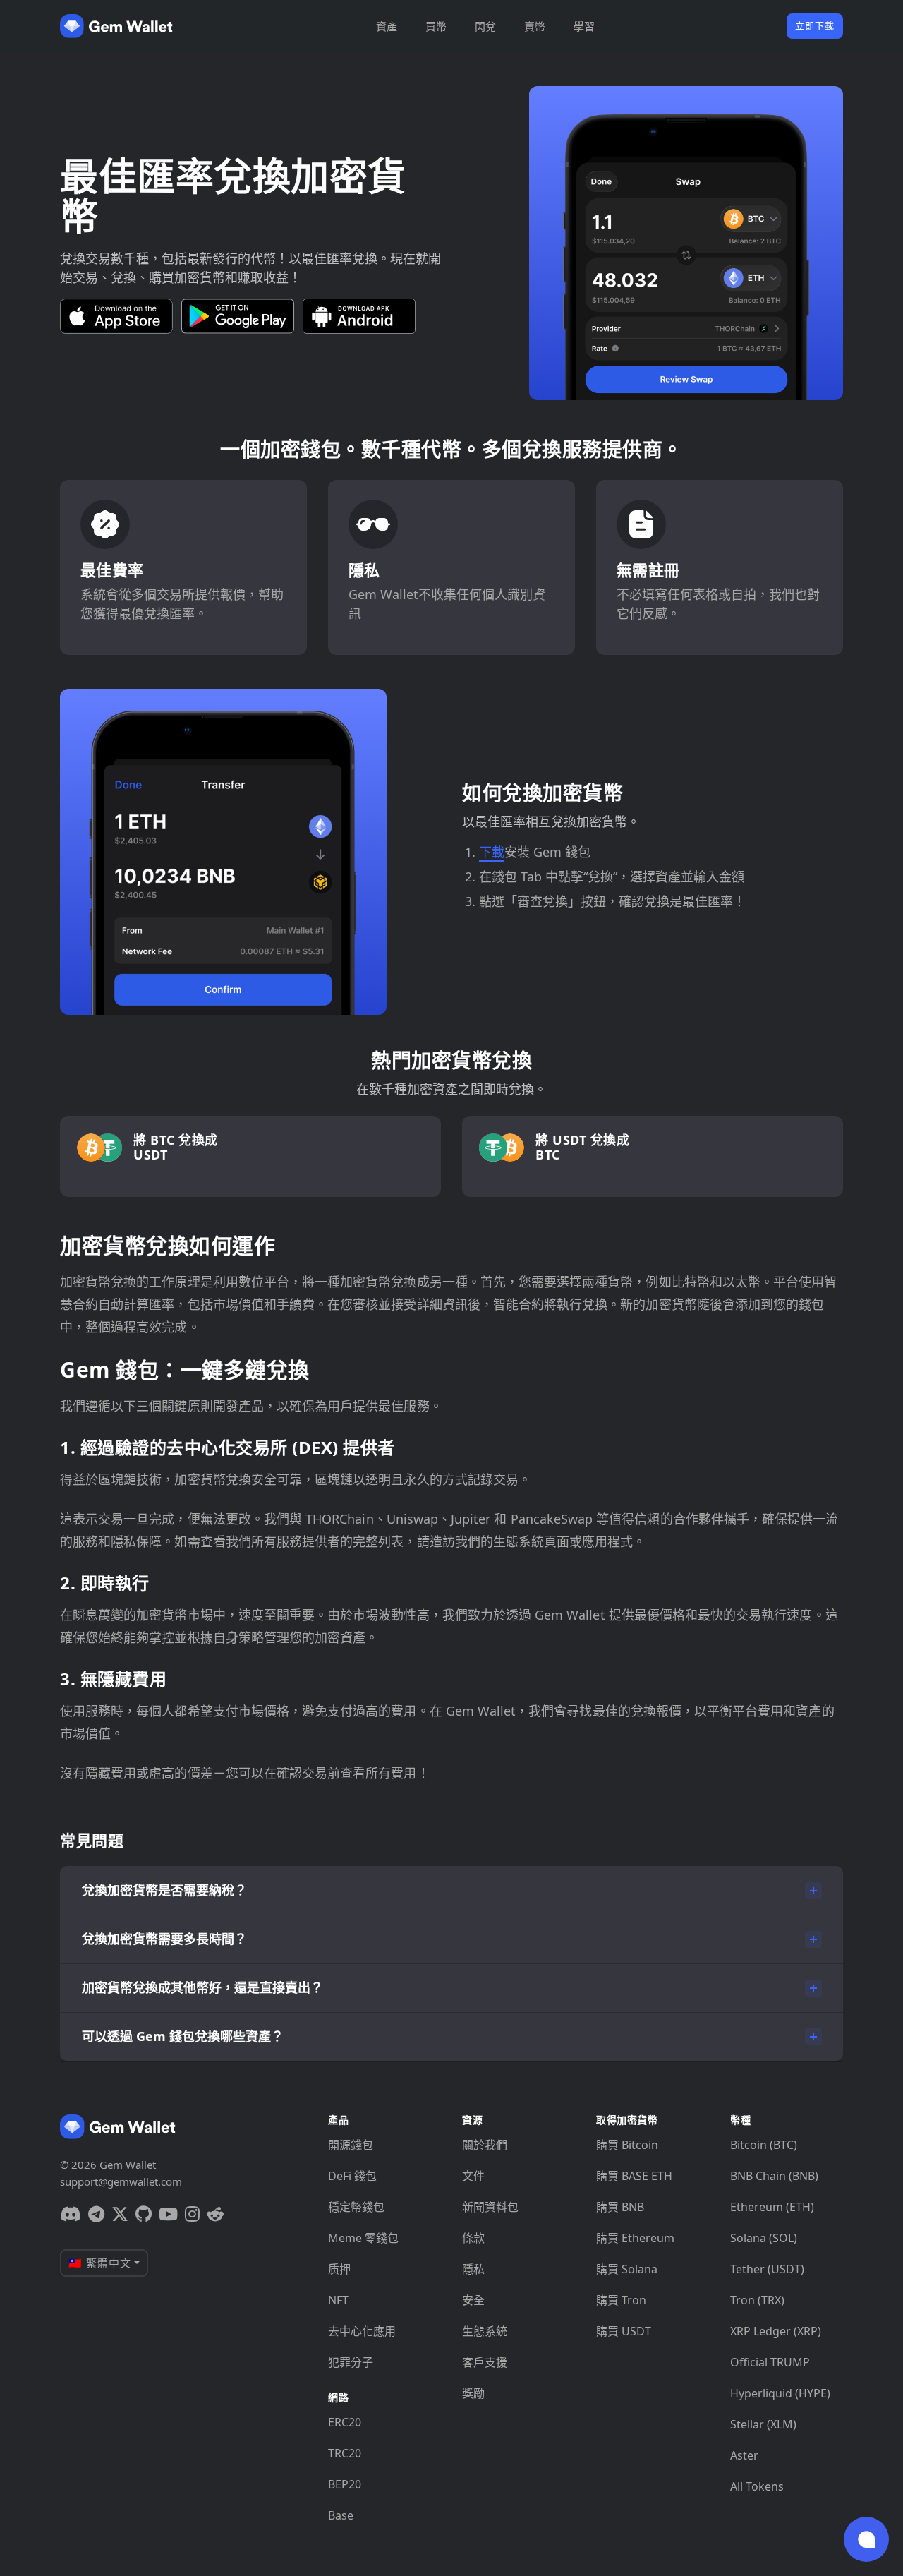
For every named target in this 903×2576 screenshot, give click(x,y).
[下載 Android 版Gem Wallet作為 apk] (359, 316)
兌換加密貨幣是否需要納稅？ (164, 1890)
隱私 (473, 2269)
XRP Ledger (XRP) (776, 2331)
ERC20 (345, 2422)
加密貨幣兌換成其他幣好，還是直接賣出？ (202, 1987)
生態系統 (485, 2331)
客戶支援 (485, 2362)
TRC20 (345, 2453)
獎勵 (473, 2393)
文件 (473, 2176)
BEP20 (345, 2484)
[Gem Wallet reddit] (215, 2214)
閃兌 (485, 26)
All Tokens (757, 2486)
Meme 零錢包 (363, 2238)
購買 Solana (627, 2269)
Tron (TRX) (757, 2300)
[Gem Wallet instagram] (192, 2214)
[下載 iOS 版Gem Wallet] (116, 316)
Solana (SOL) (764, 2238)
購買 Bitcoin (627, 2145)
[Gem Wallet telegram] (96, 2214)
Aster (744, 2455)
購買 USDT (624, 2331)
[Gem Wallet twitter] (120, 2214)
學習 (584, 26)
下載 (492, 852)
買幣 (436, 26)
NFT (338, 2300)
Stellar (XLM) (763, 2424)
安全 (473, 2300)
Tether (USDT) (767, 2269)
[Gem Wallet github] (144, 2214)
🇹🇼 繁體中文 (100, 2263)
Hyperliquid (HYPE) (780, 2393)
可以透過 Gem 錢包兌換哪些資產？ (183, 2036)
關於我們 (485, 2145)
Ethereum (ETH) (772, 2207)
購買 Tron (621, 2300)
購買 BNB (620, 2207)
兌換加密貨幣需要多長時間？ (164, 1939)
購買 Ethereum (635, 2238)
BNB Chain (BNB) (774, 2176)
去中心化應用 (362, 2331)
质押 (339, 2269)
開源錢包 (351, 2145)
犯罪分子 (351, 2362)
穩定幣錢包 (356, 2207)
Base (341, 2515)
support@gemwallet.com (121, 2181)
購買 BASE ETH (634, 2176)
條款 (473, 2238)
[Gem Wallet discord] (71, 2214)
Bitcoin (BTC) (764, 2145)
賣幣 (535, 26)
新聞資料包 (490, 2207)
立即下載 (815, 25)
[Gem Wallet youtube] (168, 2214)
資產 (387, 26)
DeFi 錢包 (352, 2176)
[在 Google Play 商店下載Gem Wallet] (238, 316)
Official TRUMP (770, 2362)
